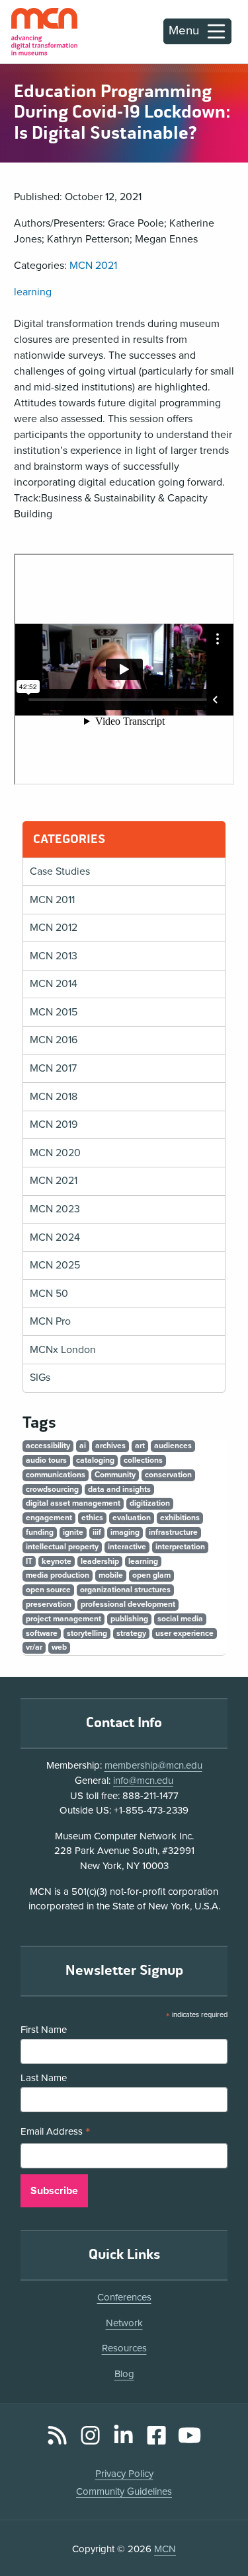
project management (63, 1619)
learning (33, 292)
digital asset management (73, 1503)
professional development (128, 1604)
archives (110, 1446)
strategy (131, 1633)
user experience (185, 1633)
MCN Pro (50, 1321)
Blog (124, 2374)
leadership (100, 1561)
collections (143, 1460)
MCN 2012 (54, 928)
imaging (125, 1532)
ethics (92, 1518)
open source (48, 1590)
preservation (49, 1604)
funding (40, 1532)
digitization (150, 1503)
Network (124, 2323)
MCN (165, 2549)
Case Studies (60, 871)
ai (83, 1446)
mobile (111, 1575)
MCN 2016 (54, 1040)
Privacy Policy (124, 2474)
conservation (168, 1475)
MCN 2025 (55, 1265)
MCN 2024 (55, 1237)
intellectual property (62, 1547)
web (59, 1647)
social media (180, 1619)
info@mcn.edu (143, 1781)
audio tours (46, 1460)
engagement (49, 1518)
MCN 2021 (93, 266)
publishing (129, 1619)
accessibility (48, 1446)
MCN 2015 (54, 1012)
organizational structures (125, 1590)
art (140, 1446)
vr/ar (34, 1647)
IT (29, 1561)
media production (58, 1575)
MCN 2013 (54, 956)
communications (56, 1475)
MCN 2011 (52, 900)
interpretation (180, 1547)
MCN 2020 (55, 1153)
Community (115, 1475)
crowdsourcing (52, 1489)
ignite (73, 1532)
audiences (173, 1446)
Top (219, 2529)
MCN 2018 (54, 1097)
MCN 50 (49, 1294)
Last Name (44, 2078)
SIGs (40, 1378)
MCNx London (63, 1350)
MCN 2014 (54, 984)
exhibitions (180, 1518)
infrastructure (173, 1532)
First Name (44, 2030)
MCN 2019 (54, 1124)
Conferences (124, 2297)
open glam (151, 1575)
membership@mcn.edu (153, 1765)
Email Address (56, 2133)
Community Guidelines (124, 2491)
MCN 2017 (53, 1068)
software (42, 1633)
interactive (127, 1547)
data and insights (119, 1489)
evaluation (132, 1518)
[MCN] (44, 32)
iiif (97, 1532)
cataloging (95, 1460)
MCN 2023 (55, 1209)
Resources (124, 2348)
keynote (57, 1561)
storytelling (87, 1633)
